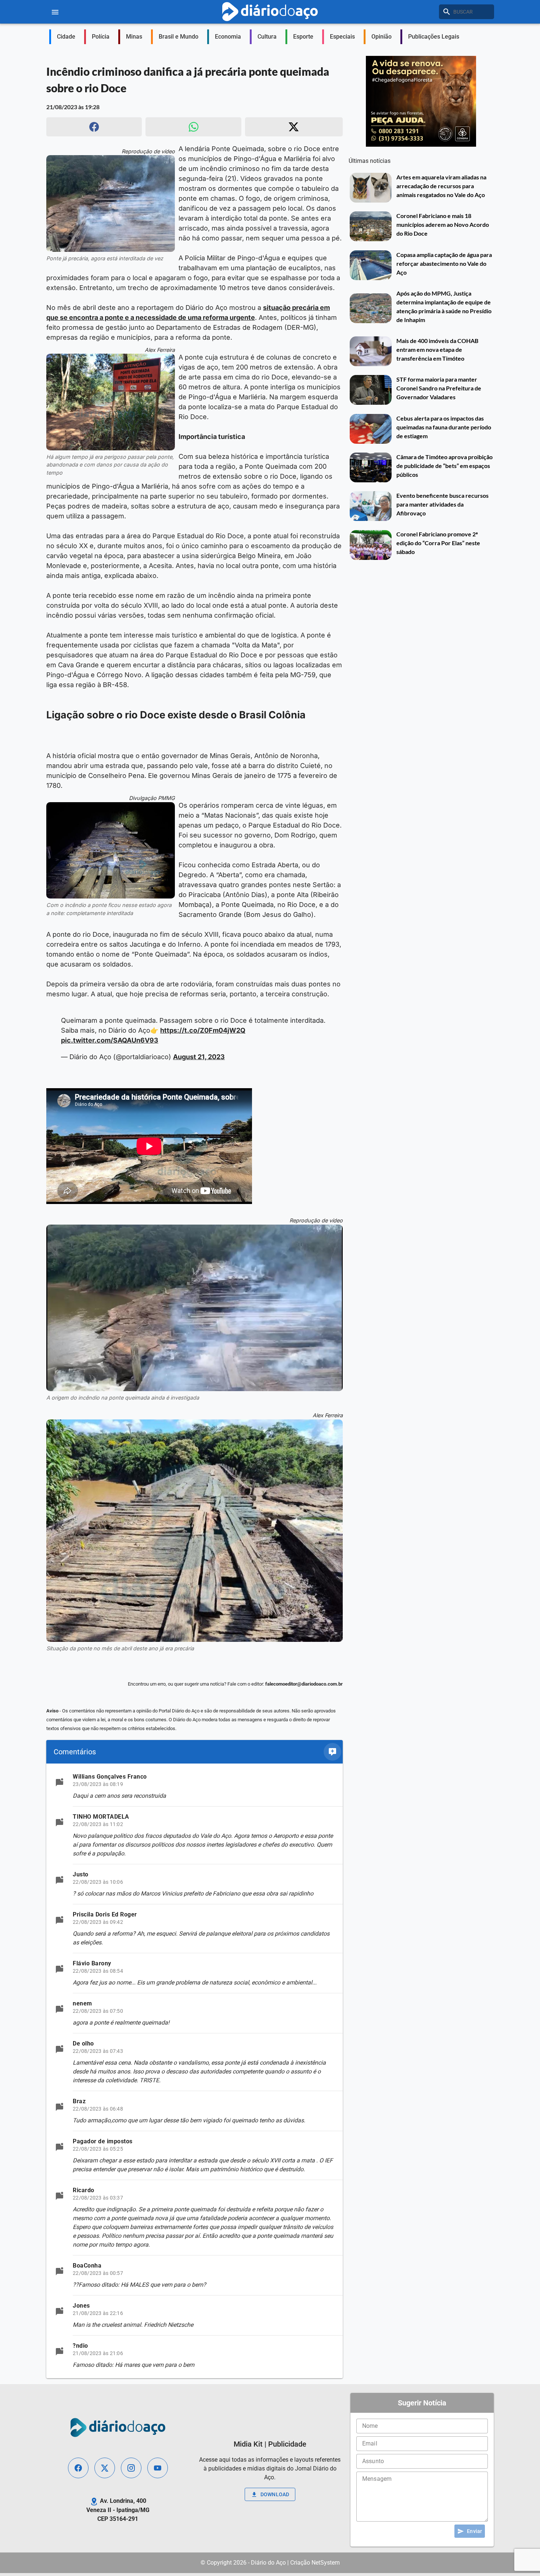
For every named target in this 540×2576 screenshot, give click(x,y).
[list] (195, 2071)
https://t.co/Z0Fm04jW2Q (203, 1030)
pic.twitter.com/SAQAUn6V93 (110, 1040)
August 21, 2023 (199, 1057)
